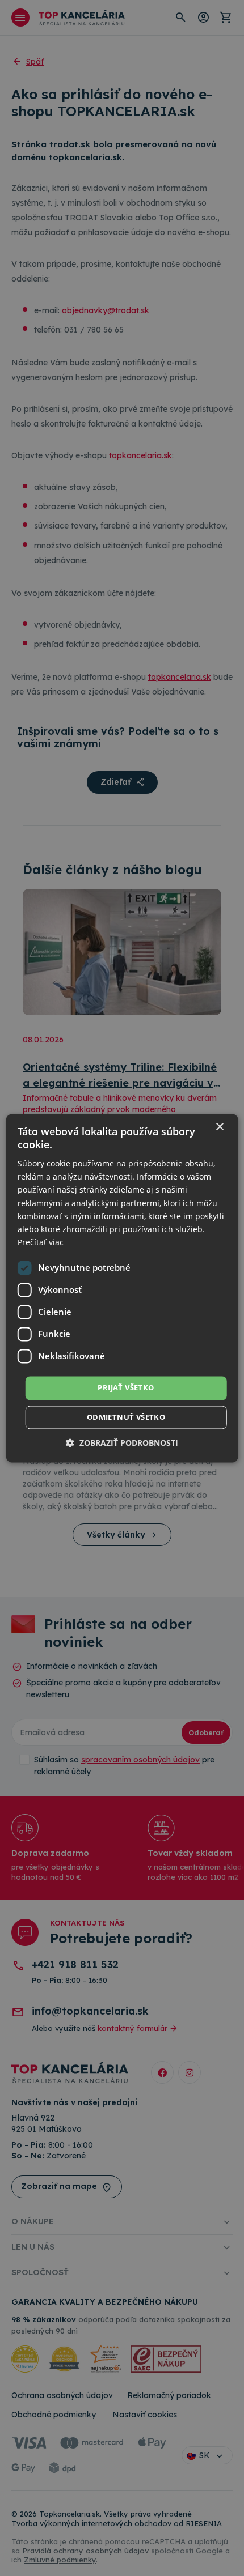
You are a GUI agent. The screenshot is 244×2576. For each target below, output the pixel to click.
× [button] (219, 1127)
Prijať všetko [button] (126, 1387)
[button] (122, 1443)
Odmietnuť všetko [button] (126, 1417)
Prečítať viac (41, 1242)
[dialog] (122, 1288)
